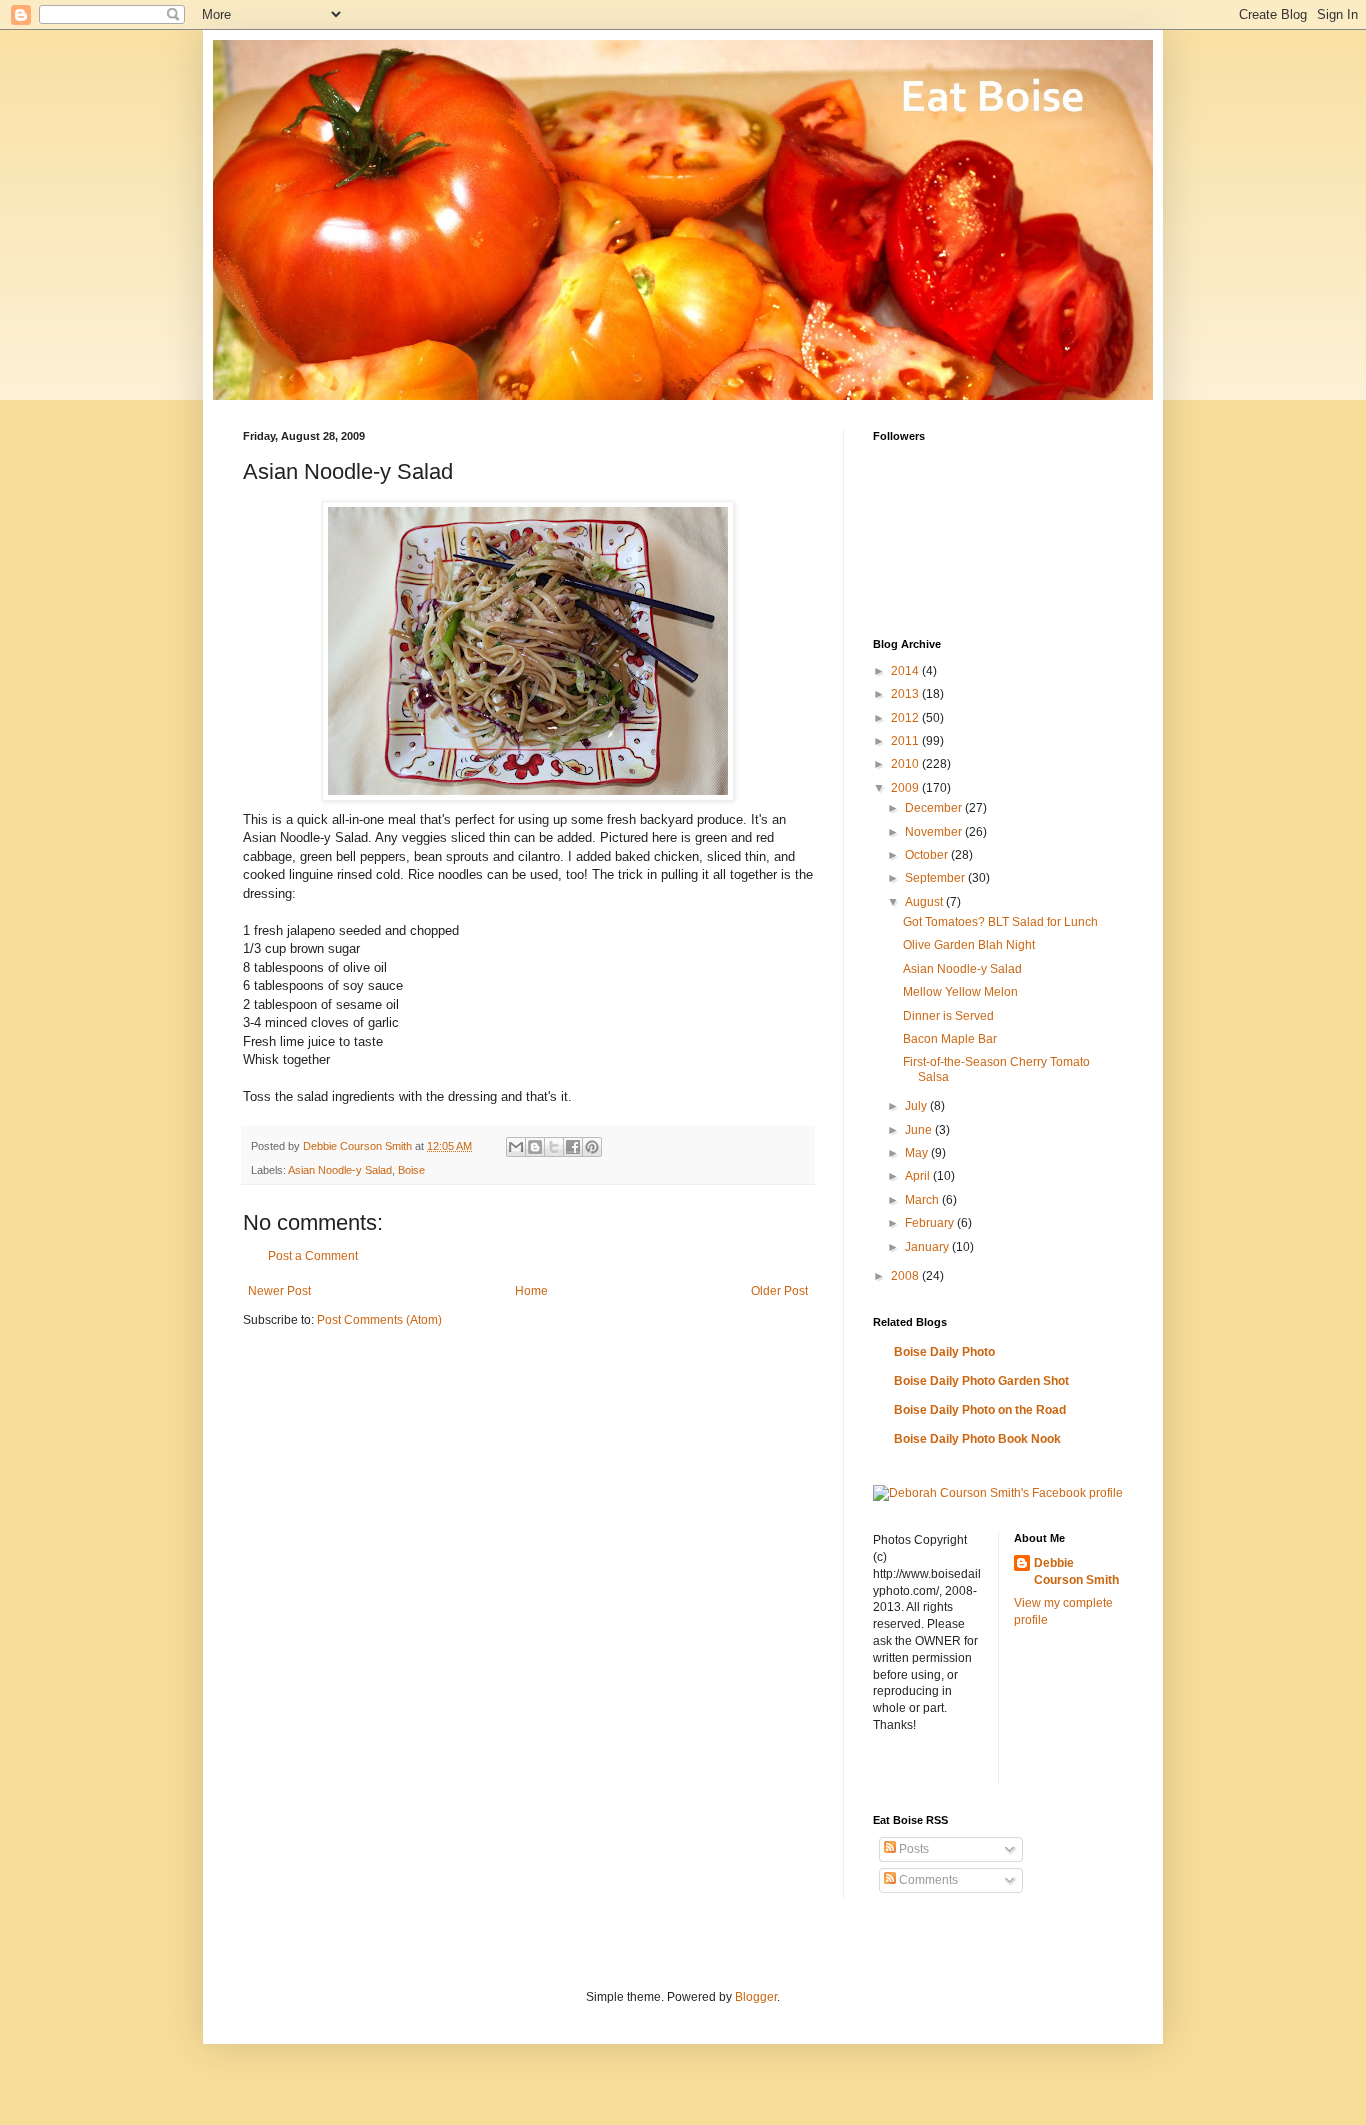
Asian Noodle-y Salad (340, 1170)
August (925, 902)
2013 (906, 694)
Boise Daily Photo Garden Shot (981, 1381)
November (935, 832)
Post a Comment (313, 1256)
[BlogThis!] (535, 1147)
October (928, 855)
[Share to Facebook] (573, 1147)
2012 (906, 718)
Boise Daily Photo (944, 1352)
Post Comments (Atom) (379, 1320)
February (931, 1223)
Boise (411, 1170)
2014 (906, 671)
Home (531, 1291)
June (920, 1130)
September (936, 878)
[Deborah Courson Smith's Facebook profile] (998, 1493)
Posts (912, 1849)
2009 (906, 788)
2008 (906, 1276)
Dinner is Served (948, 1016)
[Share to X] (554, 1147)
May (918, 1153)
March (923, 1200)
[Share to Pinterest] (592, 1147)
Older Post (779, 1291)
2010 (906, 764)
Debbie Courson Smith (1076, 1571)
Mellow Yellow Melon (960, 992)
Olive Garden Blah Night (969, 945)
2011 (906, 741)
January (928, 1247)
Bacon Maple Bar (950, 1039)
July (917, 1106)
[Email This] (516, 1147)
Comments (927, 1880)
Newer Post (279, 1291)
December (935, 808)
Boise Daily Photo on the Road (980, 1410)
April (919, 1176)
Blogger (756, 1997)
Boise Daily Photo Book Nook (977, 1439)
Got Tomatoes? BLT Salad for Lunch (1000, 922)
